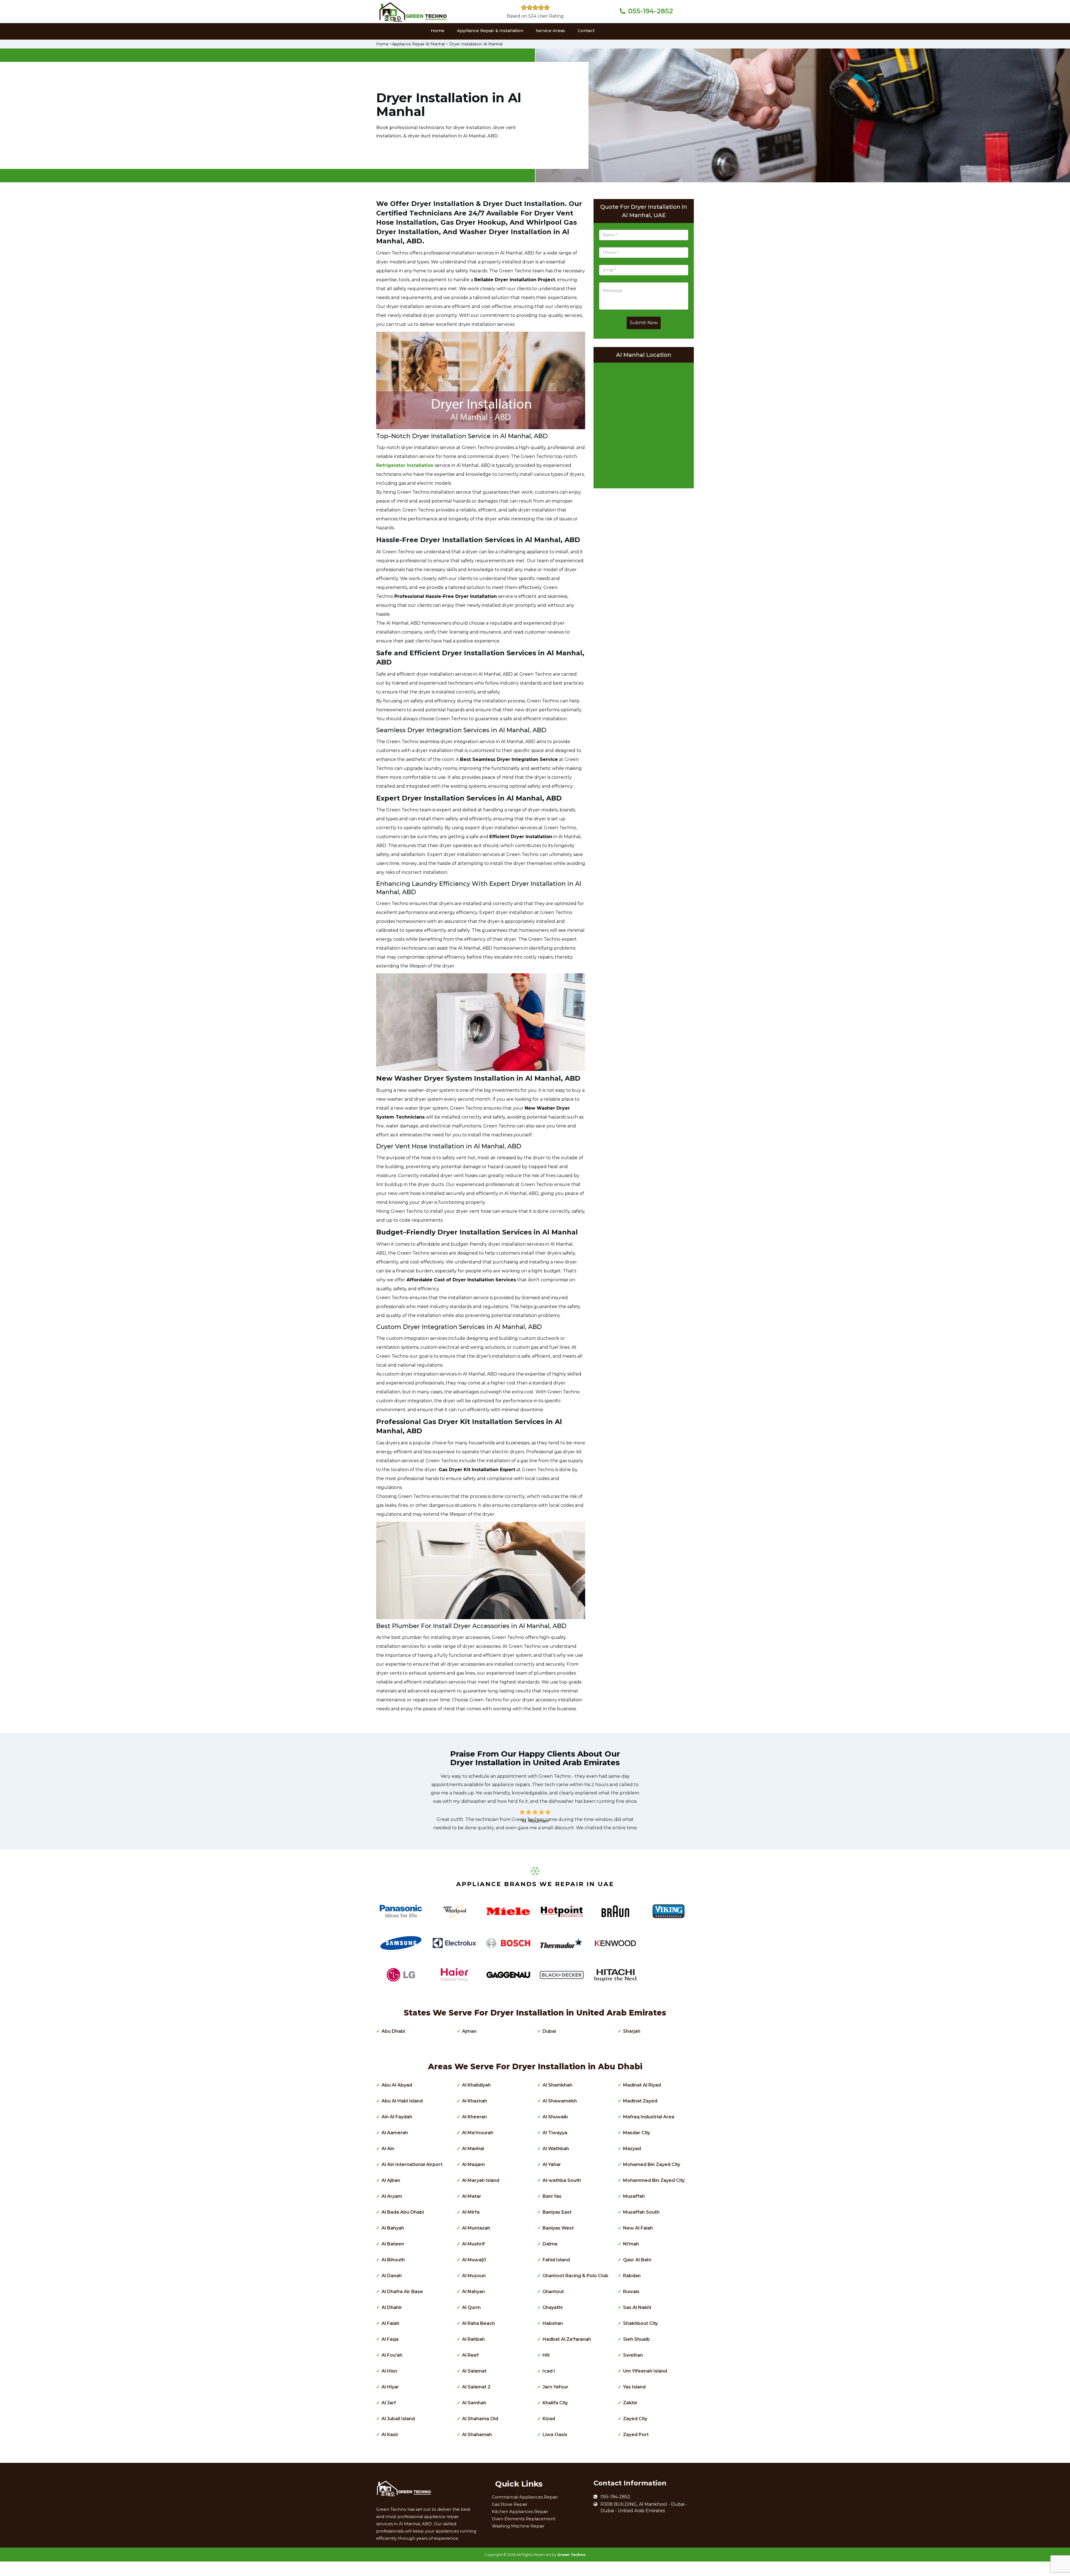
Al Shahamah (477, 2435)
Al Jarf (389, 2403)
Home (438, 31)
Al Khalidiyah (476, 2085)
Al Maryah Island (481, 2180)
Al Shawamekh (560, 2101)
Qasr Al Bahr (637, 2260)
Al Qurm (471, 2307)
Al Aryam (392, 2196)
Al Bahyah (393, 2228)
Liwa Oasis (555, 2435)
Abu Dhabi (393, 2031)
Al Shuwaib (555, 2117)
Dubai (549, 2031)
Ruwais (631, 2292)
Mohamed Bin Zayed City (652, 2164)
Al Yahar (552, 2164)
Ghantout (553, 2292)
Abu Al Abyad (397, 2085)
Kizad (549, 2419)
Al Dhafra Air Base (402, 2292)
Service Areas (550, 31)
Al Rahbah (473, 2339)
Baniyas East (557, 2212)
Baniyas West (558, 2228)
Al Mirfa (471, 2212)
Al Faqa (390, 2339)
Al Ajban (391, 2180)
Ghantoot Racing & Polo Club (575, 2276)
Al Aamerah (395, 2133)
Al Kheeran (474, 2117)
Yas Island (634, 2387)
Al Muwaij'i (474, 2260)
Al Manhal (473, 2149)
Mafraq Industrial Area (649, 2117)
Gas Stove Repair (510, 2504)
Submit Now (644, 323)
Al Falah (390, 2323)
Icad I (549, 2371)
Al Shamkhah (557, 2085)
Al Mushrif (473, 2244)
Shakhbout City (640, 2323)
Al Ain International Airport (412, 2164)
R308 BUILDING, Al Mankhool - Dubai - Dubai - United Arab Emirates (644, 2507)
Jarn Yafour (555, 2387)
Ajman (469, 2031)
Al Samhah (474, 2403)
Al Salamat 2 (476, 2387)
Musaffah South (641, 2212)
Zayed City (635, 2419)
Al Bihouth (393, 2260)
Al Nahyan (473, 2292)
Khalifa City (555, 2403)
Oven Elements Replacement (524, 2519)
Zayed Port (636, 2435)
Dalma (550, 2244)
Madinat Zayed (640, 2101)
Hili (546, 2355)
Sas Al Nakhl (637, 2307)
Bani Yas (552, 2196)
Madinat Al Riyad (642, 2085)
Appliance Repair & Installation (490, 31)
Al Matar (472, 2196)
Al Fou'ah (392, 2355)
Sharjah (632, 2031)
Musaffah (634, 2196)
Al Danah (392, 2276)
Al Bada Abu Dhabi (403, 2212)
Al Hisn (389, 2371)
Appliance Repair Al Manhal (418, 44)
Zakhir (630, 2403)
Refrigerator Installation (406, 465)
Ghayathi (553, 2307)
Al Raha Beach (478, 2323)
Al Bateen (393, 2244)
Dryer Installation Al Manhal (476, 44)
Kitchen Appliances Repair (520, 2511)
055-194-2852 (650, 11)
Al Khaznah (475, 2101)
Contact (586, 31)
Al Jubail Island (398, 2419)
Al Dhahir (392, 2307)
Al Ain (388, 2149)
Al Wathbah (556, 2149)
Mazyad (632, 2149)
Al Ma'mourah (478, 2133)
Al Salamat (474, 2371)
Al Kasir (390, 2435)
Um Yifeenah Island (645, 2371)
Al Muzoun (474, 2276)
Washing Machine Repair (518, 2526)
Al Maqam (473, 2164)
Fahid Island (556, 2260)
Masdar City (637, 2133)
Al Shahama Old (480, 2419)
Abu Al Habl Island (402, 2101)
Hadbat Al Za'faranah (567, 2339)
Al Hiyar (390, 2387)
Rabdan (632, 2276)
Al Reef (470, 2355)
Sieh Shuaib (636, 2339)
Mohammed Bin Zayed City (654, 2180)
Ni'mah (631, 2244)
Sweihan (633, 2355)
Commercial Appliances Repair (525, 2497)
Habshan (553, 2323)
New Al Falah (638, 2228)
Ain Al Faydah (397, 2117)
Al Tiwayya (555, 2133)
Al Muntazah (476, 2228)
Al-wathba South (562, 2180)
